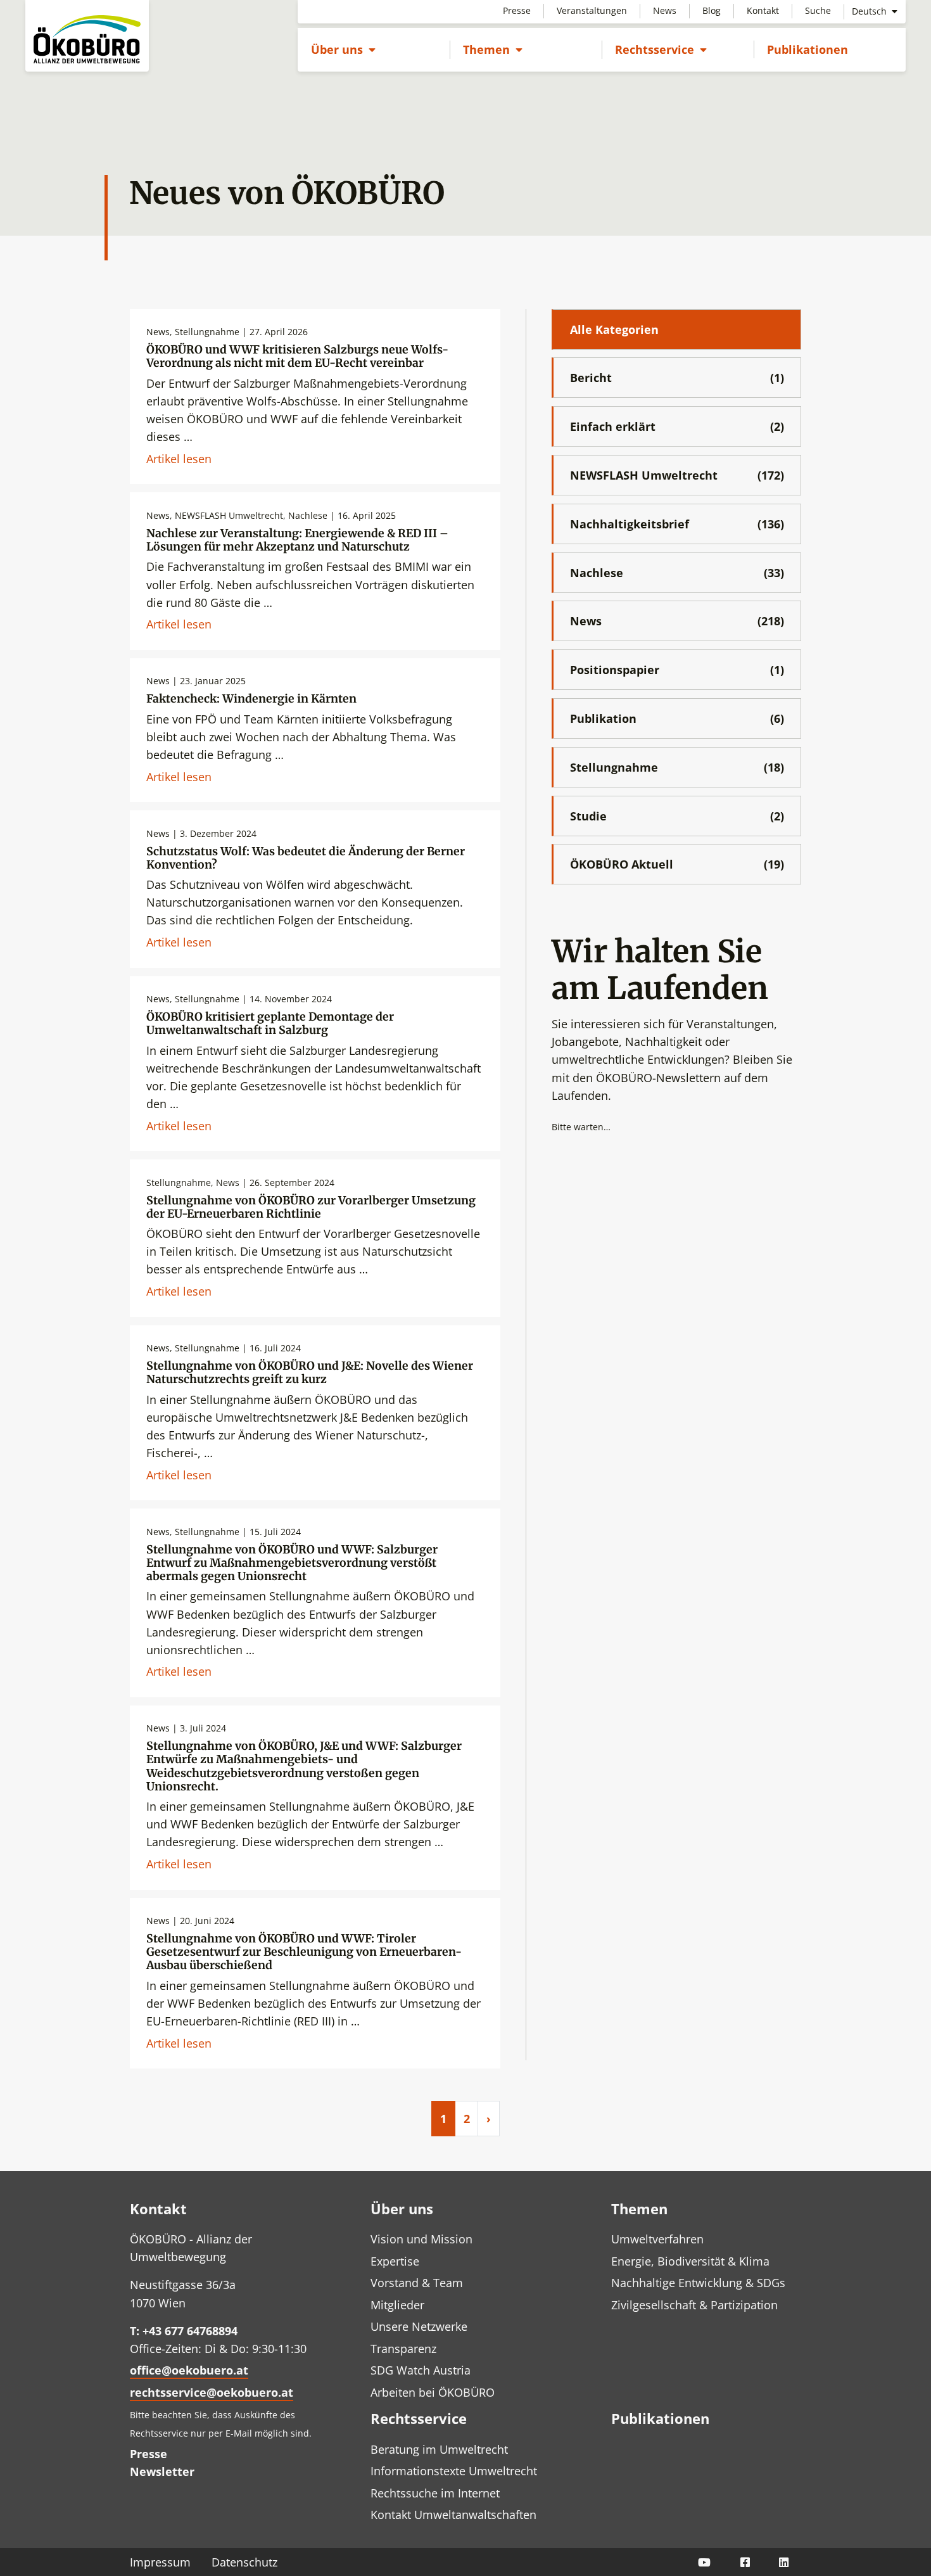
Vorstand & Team (417, 2283)
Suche (818, 10)
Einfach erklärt (677, 426)
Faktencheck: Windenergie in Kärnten (251, 699)
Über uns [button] (343, 49)
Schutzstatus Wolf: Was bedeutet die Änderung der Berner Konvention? (306, 858)
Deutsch (871, 11)
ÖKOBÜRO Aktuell (677, 864)
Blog (712, 10)
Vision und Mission (421, 2239)
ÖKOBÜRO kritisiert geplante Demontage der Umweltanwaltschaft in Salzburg (270, 1023)
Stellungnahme (677, 767)
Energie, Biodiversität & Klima (690, 2261)
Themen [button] (493, 49)
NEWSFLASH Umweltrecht (677, 475)
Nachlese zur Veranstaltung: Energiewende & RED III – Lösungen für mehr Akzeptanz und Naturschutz (297, 540)
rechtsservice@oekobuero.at (212, 2392)
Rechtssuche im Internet (435, 2493)
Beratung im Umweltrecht (439, 2449)
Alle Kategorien (614, 329)
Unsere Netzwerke (419, 2326)
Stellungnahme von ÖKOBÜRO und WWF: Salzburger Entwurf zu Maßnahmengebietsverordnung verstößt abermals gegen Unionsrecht (292, 1563)
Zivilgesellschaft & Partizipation (694, 2305)
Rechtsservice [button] (661, 49)
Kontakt (763, 10)
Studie (677, 816)
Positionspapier (677, 670)
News (665, 10)
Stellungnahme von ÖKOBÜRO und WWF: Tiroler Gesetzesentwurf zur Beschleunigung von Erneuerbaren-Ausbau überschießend (304, 1952)
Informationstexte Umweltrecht (454, 2471)
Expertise (395, 2261)
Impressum (160, 2562)
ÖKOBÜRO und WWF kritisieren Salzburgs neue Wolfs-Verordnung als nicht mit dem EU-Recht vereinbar (297, 356)
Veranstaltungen (592, 10)
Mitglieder (397, 2305)
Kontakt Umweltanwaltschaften (453, 2515)
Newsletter (162, 2471)
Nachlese (677, 573)
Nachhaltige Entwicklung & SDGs (698, 2283)
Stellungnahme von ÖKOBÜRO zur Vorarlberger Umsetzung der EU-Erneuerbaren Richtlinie (311, 1207)
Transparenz (403, 2349)
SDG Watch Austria (421, 2370)
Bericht (677, 378)
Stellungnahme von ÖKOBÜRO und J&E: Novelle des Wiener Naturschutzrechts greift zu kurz (310, 1373)
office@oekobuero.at (189, 2370)
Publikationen (807, 49)
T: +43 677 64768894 (184, 2331)
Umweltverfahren (657, 2239)
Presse (517, 10)
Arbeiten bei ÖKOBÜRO (433, 2392)
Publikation (677, 718)
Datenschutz (244, 2562)
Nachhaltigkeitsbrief (677, 524)
